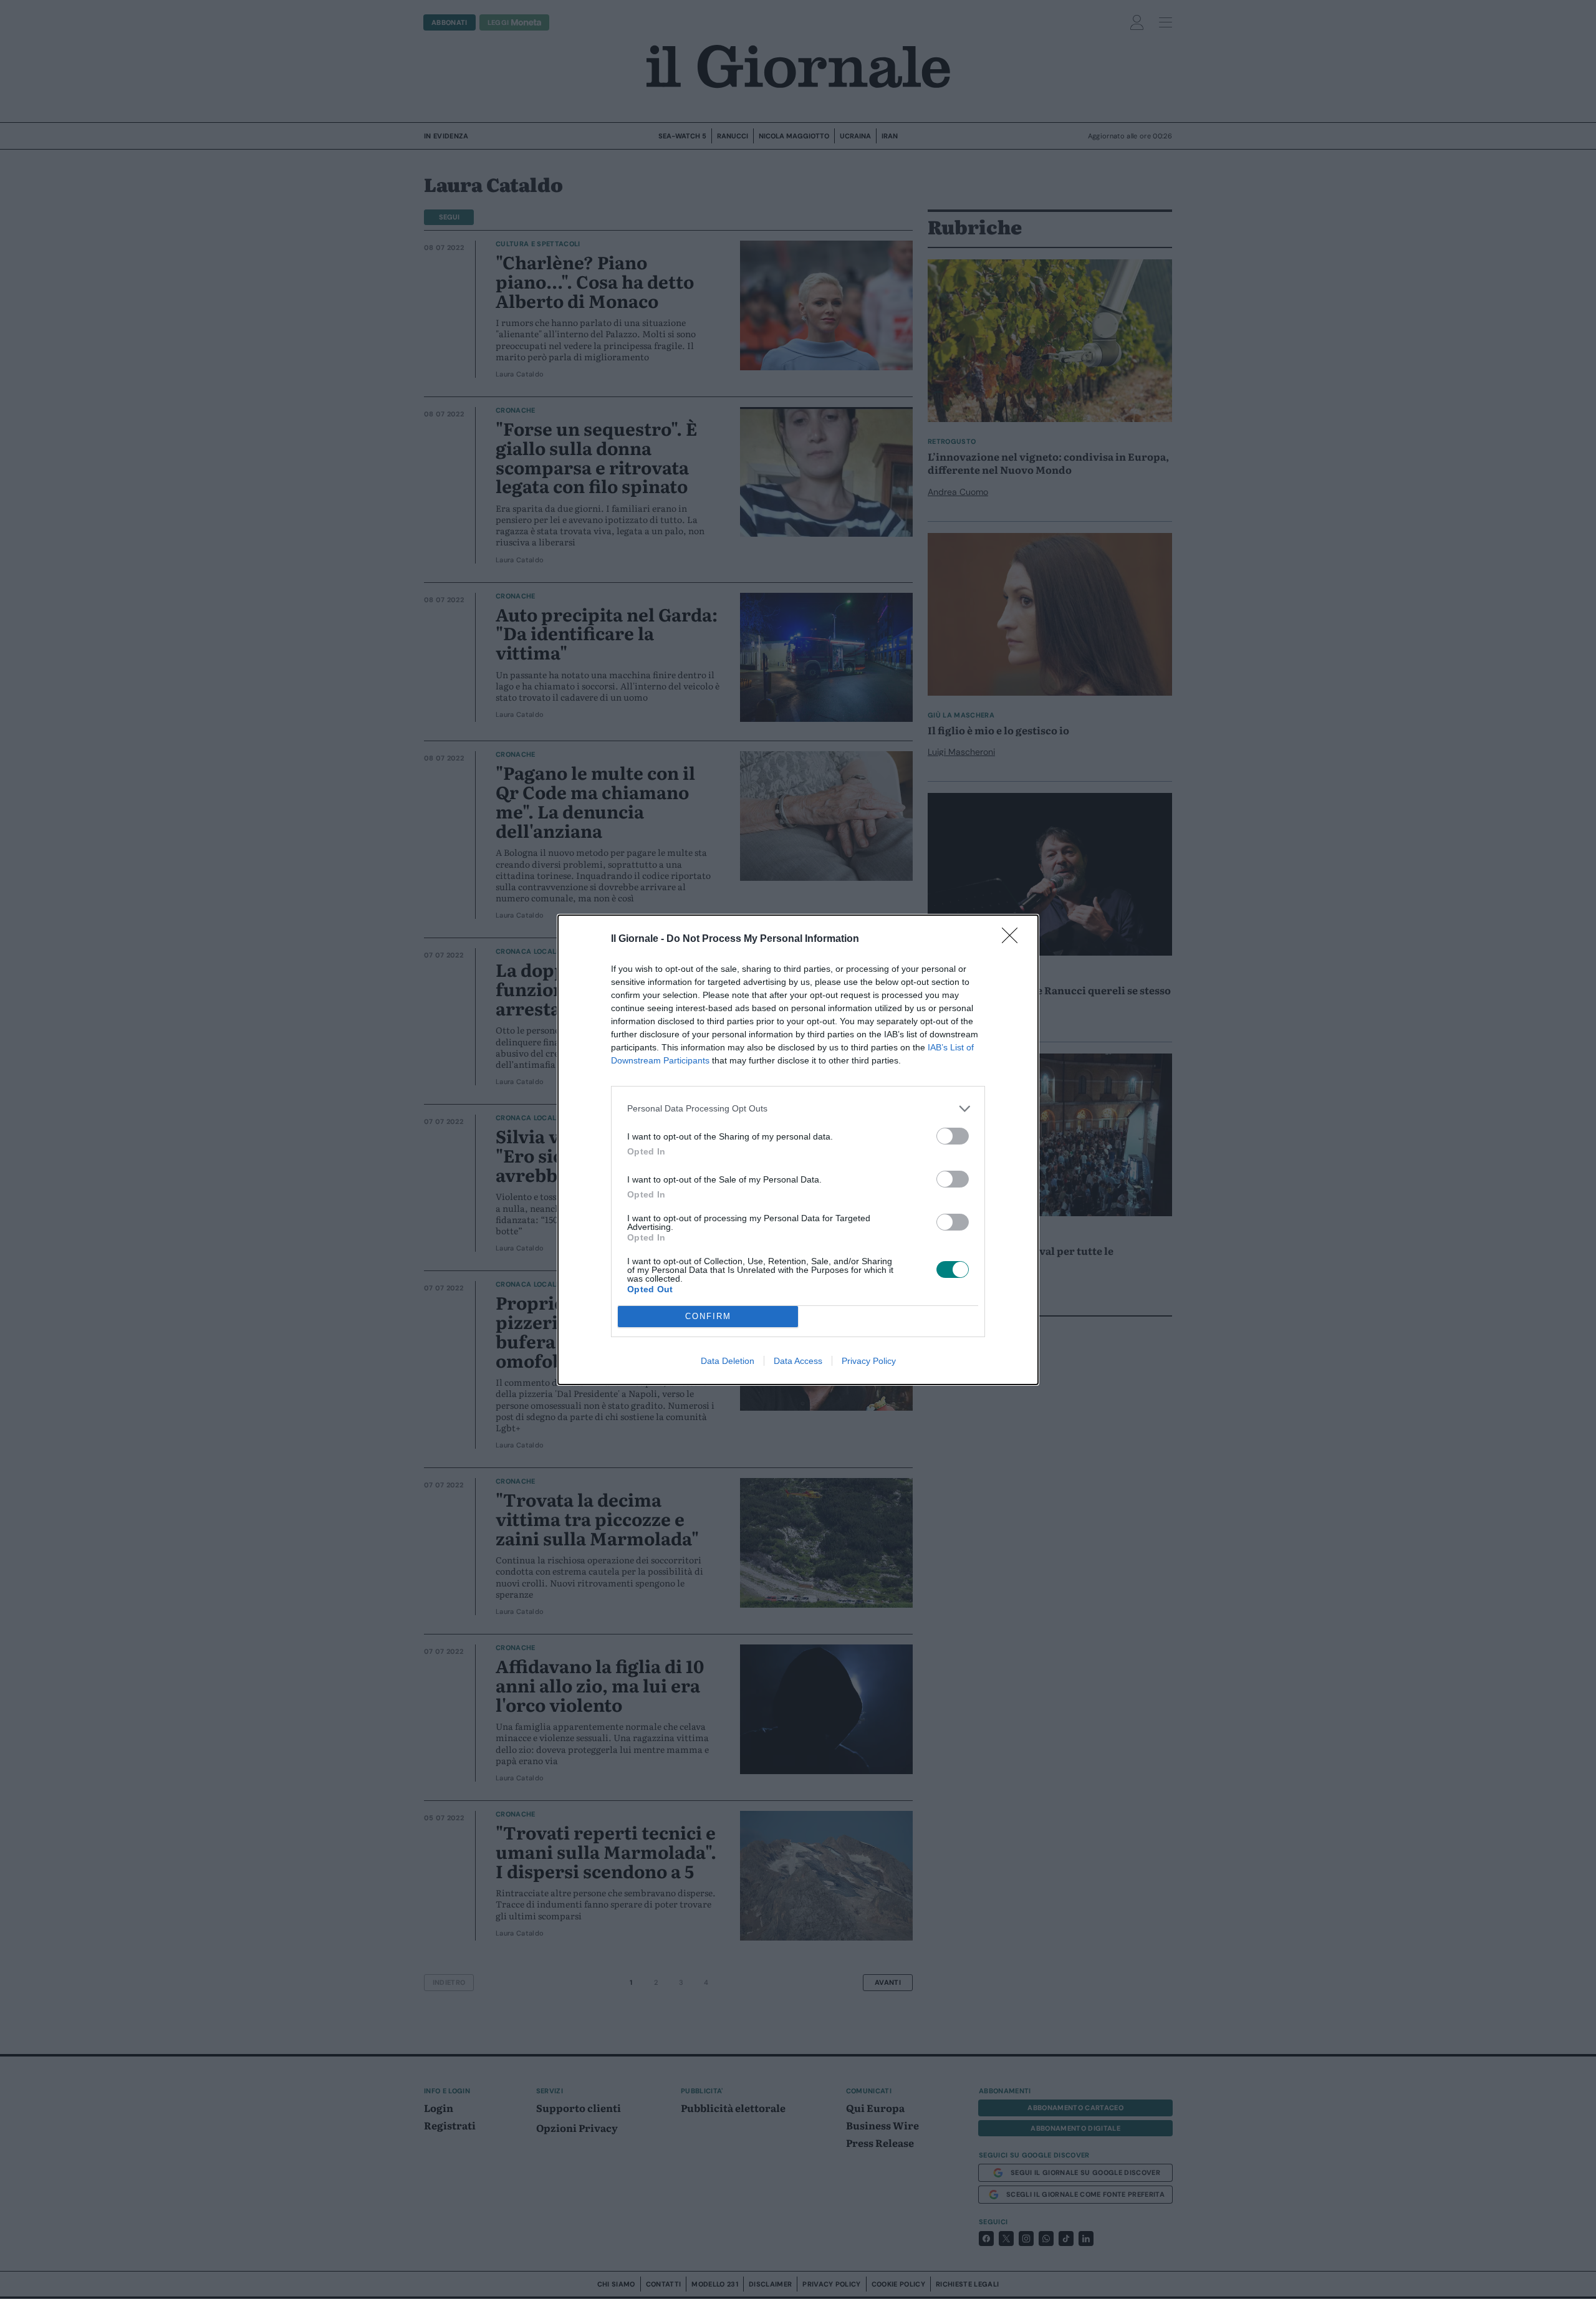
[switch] (953, 1136)
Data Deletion (728, 1361)
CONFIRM (708, 1316)
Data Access (798, 1361)
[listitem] (798, 1109)
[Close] (1014, 939)
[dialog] (798, 1150)
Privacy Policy (869, 1361)
